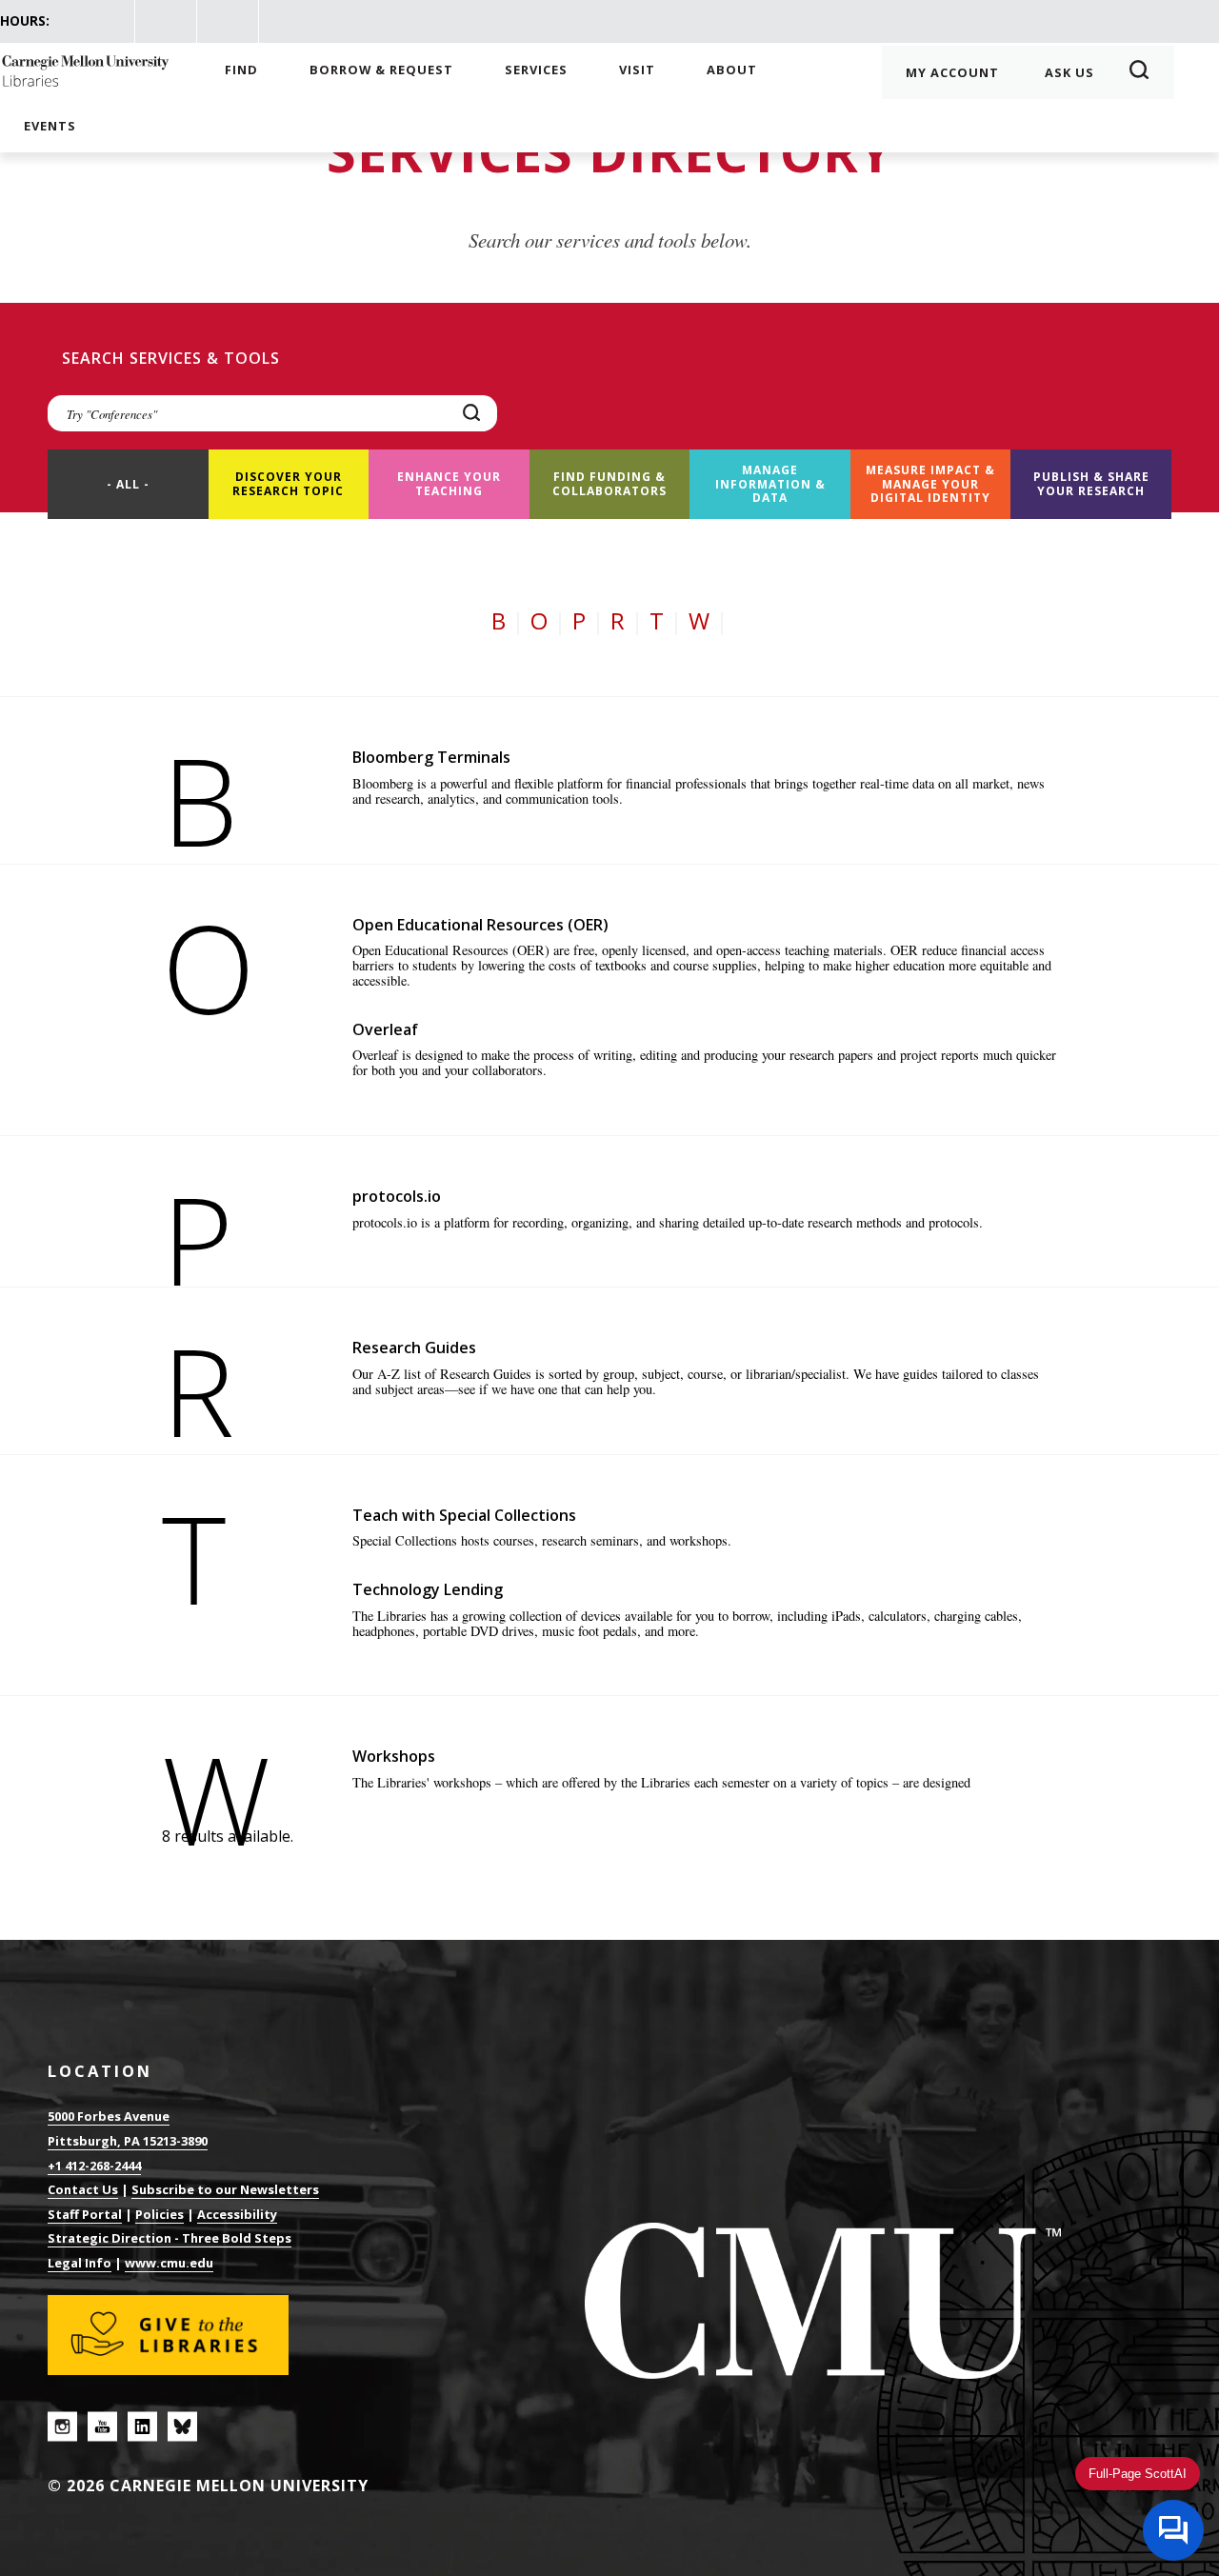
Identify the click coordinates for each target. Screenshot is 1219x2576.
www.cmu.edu (169, 2263)
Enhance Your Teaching (449, 483)
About (732, 70)
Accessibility (237, 2214)
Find (241, 70)
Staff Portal (85, 2214)
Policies (160, 2214)
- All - (128, 484)
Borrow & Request (381, 70)
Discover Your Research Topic (288, 483)
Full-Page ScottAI (1138, 2474)
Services (536, 70)
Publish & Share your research (1091, 483)
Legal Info (80, 2263)
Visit (637, 70)
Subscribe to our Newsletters (225, 2189)
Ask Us (1069, 72)
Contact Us (83, 2189)
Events (50, 126)
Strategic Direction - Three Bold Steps (170, 2238)
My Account (952, 72)
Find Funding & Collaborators (609, 483)
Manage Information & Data (770, 484)
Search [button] (1145, 72)
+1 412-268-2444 (94, 2166)
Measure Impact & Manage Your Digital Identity (930, 484)
